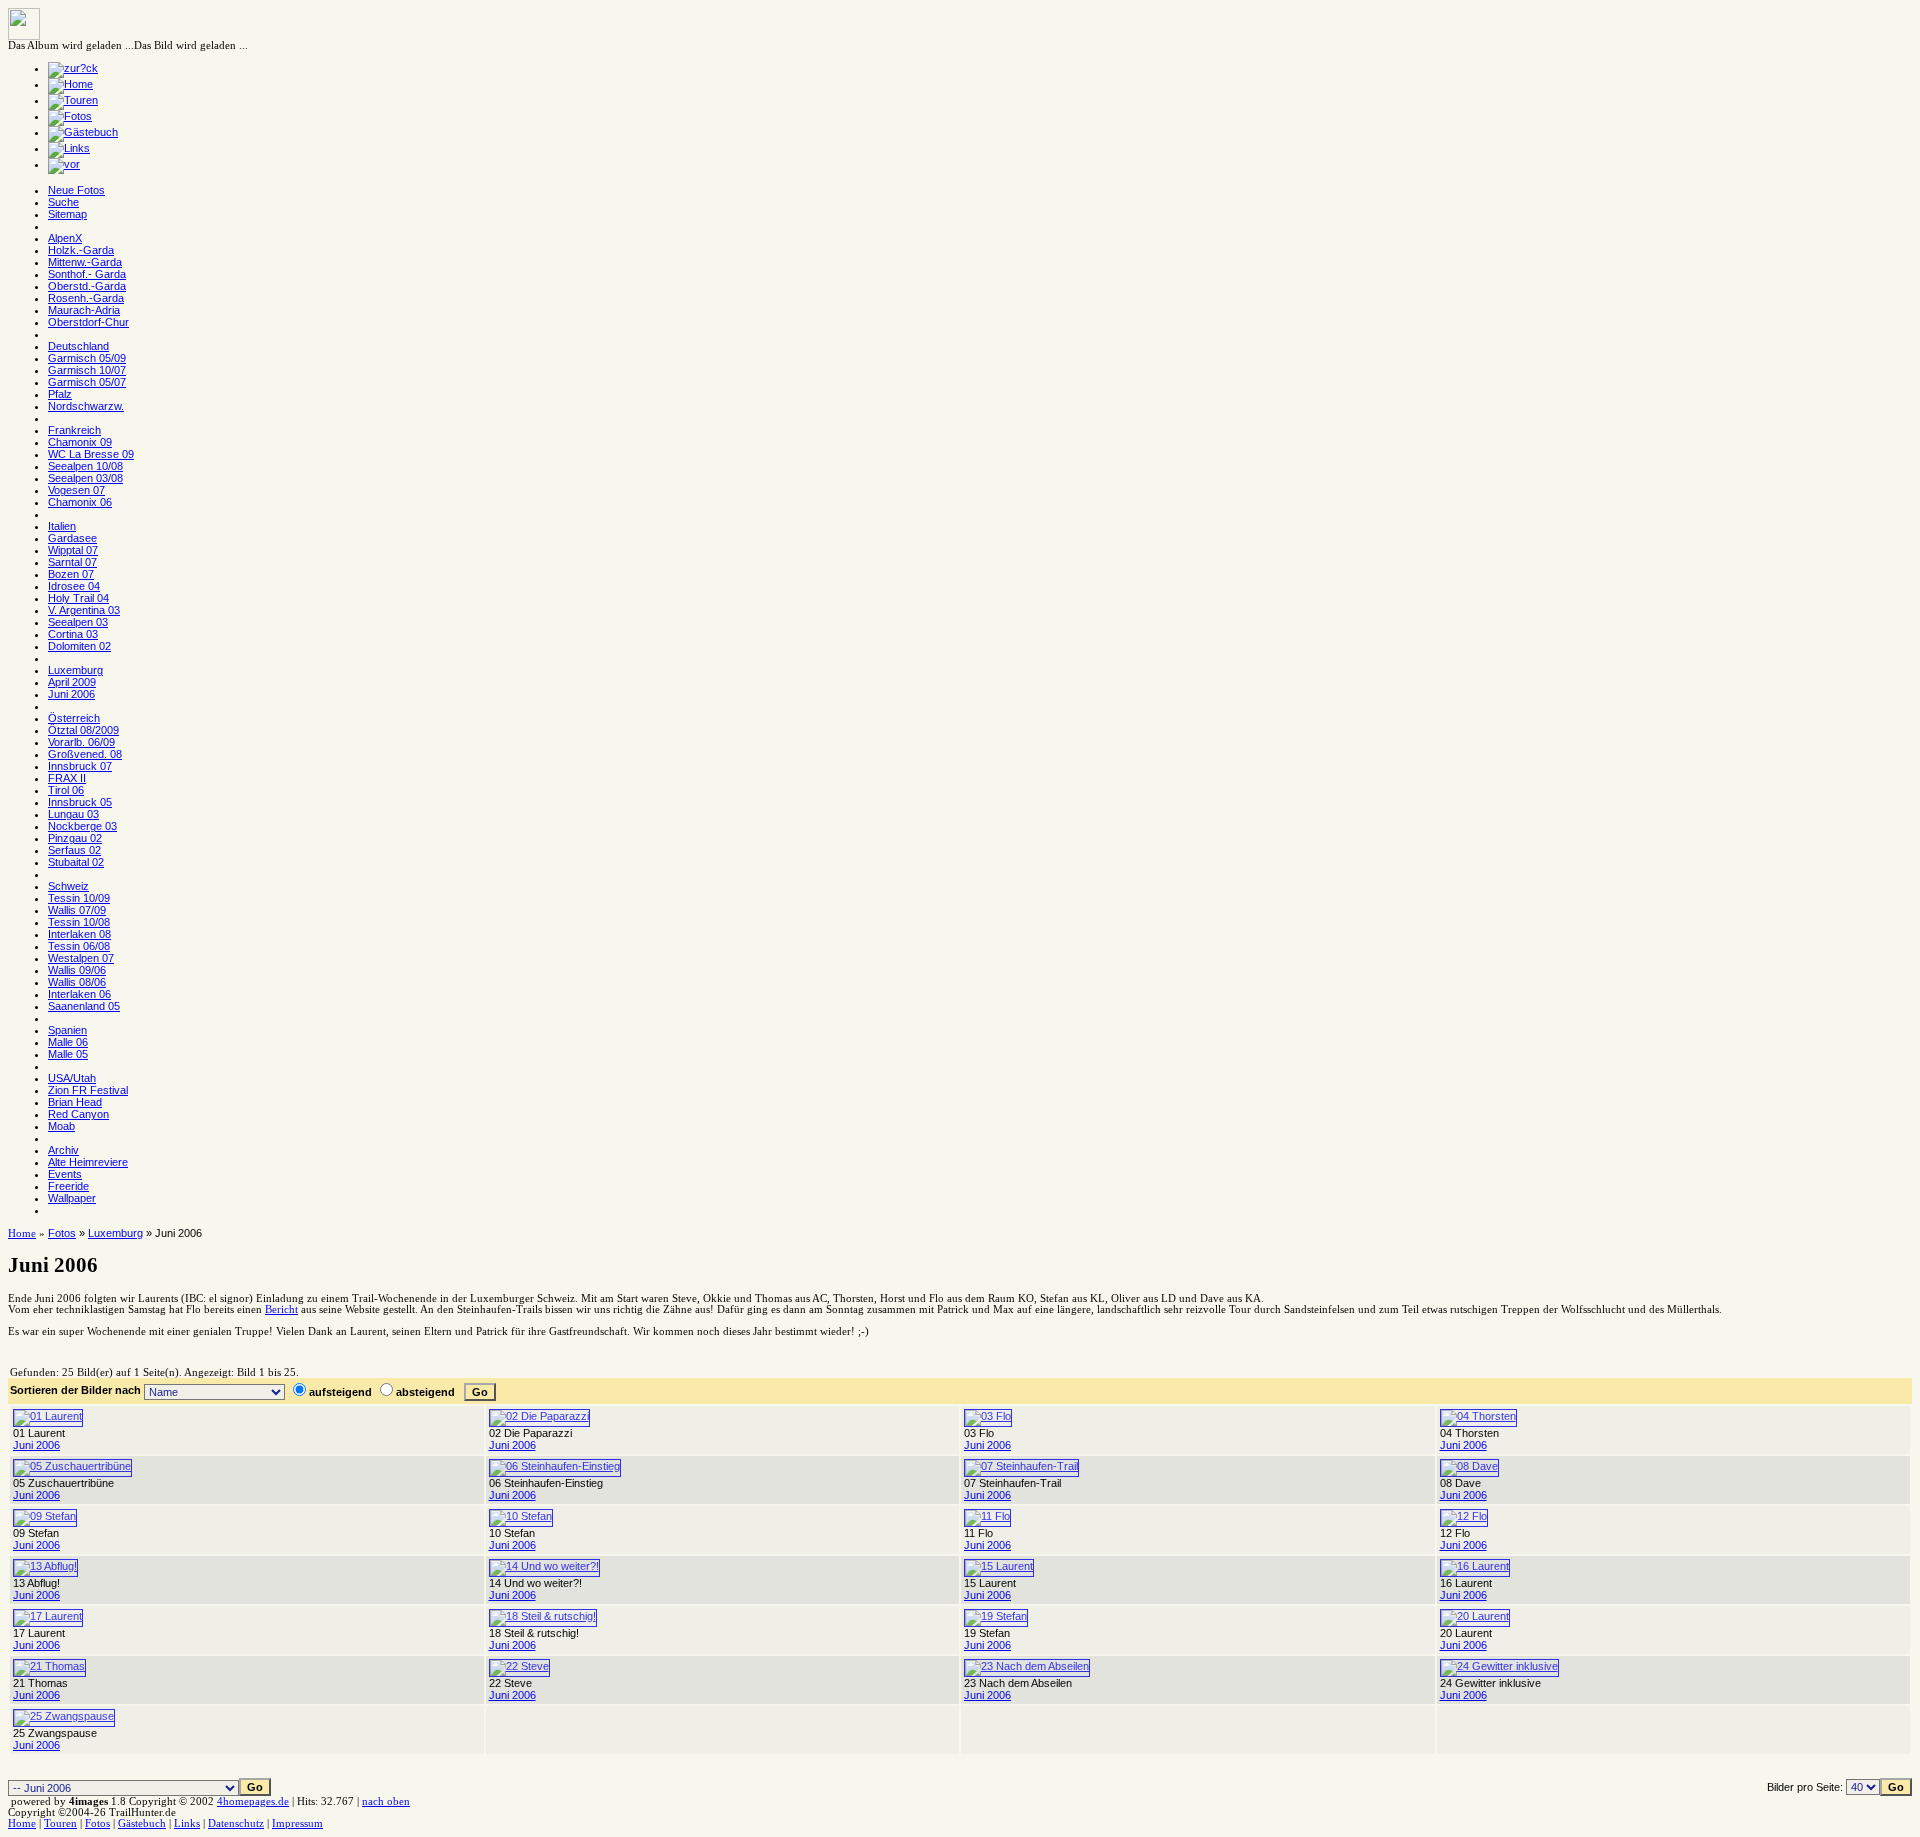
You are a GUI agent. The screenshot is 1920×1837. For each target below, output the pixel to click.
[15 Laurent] (999, 1566)
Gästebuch (142, 1823)
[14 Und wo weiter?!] (544, 1566)
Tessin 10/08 (79, 922)
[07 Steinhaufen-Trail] (1021, 1466)
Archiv (63, 1150)
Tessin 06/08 (79, 946)
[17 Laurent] (48, 1616)
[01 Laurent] (48, 1416)
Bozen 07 (71, 574)
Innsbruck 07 (80, 766)
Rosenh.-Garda (86, 298)
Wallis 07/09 (77, 910)
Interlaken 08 (79, 934)
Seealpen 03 (78, 622)
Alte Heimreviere (88, 1162)
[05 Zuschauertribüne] (72, 1466)
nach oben (386, 1801)
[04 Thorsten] (1478, 1416)
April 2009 (72, 682)
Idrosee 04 (74, 586)
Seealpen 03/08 (85, 478)
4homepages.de (253, 1801)
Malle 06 (68, 1042)
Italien (62, 526)
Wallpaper (72, 1198)
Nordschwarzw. (86, 406)
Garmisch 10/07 (87, 370)
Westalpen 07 (81, 958)
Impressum (297, 1823)
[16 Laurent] (1475, 1566)
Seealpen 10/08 (85, 466)
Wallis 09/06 (77, 970)
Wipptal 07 (73, 550)
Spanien (67, 1030)
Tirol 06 (66, 790)
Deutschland (78, 346)
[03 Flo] (988, 1416)
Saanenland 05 (84, 1006)
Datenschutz (236, 1823)
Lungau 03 (73, 814)
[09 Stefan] (45, 1516)
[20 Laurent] (1475, 1616)
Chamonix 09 (80, 442)
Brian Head (75, 1102)
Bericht (281, 1309)
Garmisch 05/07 (87, 382)
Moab (61, 1126)
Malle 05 (68, 1054)
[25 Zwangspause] (64, 1716)
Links (187, 1823)
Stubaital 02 (76, 862)
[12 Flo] (1464, 1516)
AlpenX (65, 238)
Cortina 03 (73, 634)
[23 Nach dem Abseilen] (1027, 1666)
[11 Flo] (987, 1516)
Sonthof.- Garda (87, 274)
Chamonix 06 (80, 502)
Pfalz (60, 394)
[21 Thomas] (49, 1666)
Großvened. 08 (85, 754)
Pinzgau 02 (75, 838)
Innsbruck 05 (80, 802)
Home (22, 1233)
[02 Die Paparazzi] (539, 1416)
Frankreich (74, 430)
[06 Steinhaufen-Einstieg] (555, 1466)
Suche (63, 202)
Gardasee (72, 538)
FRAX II (67, 778)
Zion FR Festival (88, 1090)
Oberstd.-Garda (87, 286)
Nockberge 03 (82, 826)
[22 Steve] (519, 1666)
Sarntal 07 (72, 562)
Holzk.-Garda (81, 250)
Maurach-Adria (84, 310)
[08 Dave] (1469, 1466)
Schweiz (68, 886)
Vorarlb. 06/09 (81, 742)
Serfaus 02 (74, 850)
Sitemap (67, 214)
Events (65, 1174)
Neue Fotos (76, 190)
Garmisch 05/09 (87, 358)
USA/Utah (72, 1078)
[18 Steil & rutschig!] (543, 1616)
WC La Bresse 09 (91, 454)
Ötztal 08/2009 (83, 730)
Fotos (62, 1233)
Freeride (68, 1186)
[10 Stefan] (521, 1516)
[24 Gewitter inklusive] (1499, 1666)
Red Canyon (78, 1114)
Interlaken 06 (79, 994)
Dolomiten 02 (79, 646)
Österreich (74, 718)
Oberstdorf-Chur (88, 322)
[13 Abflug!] (45, 1566)
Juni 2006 (71, 694)
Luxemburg (75, 670)
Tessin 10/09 (79, 898)
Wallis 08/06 (77, 982)
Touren (60, 1823)
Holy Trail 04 (78, 598)
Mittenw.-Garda (85, 262)
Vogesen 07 (76, 490)
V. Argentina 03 (84, 610)
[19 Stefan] (996, 1616)
